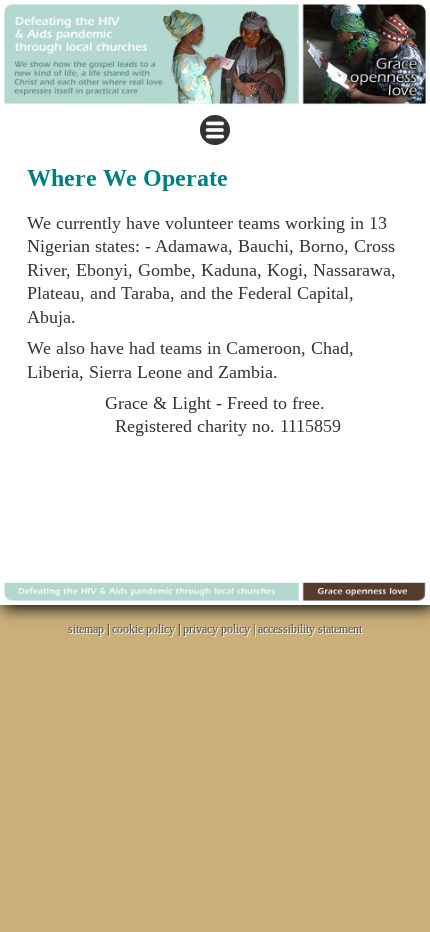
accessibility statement (310, 629)
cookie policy (143, 629)
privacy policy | (220, 629)
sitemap (86, 629)
